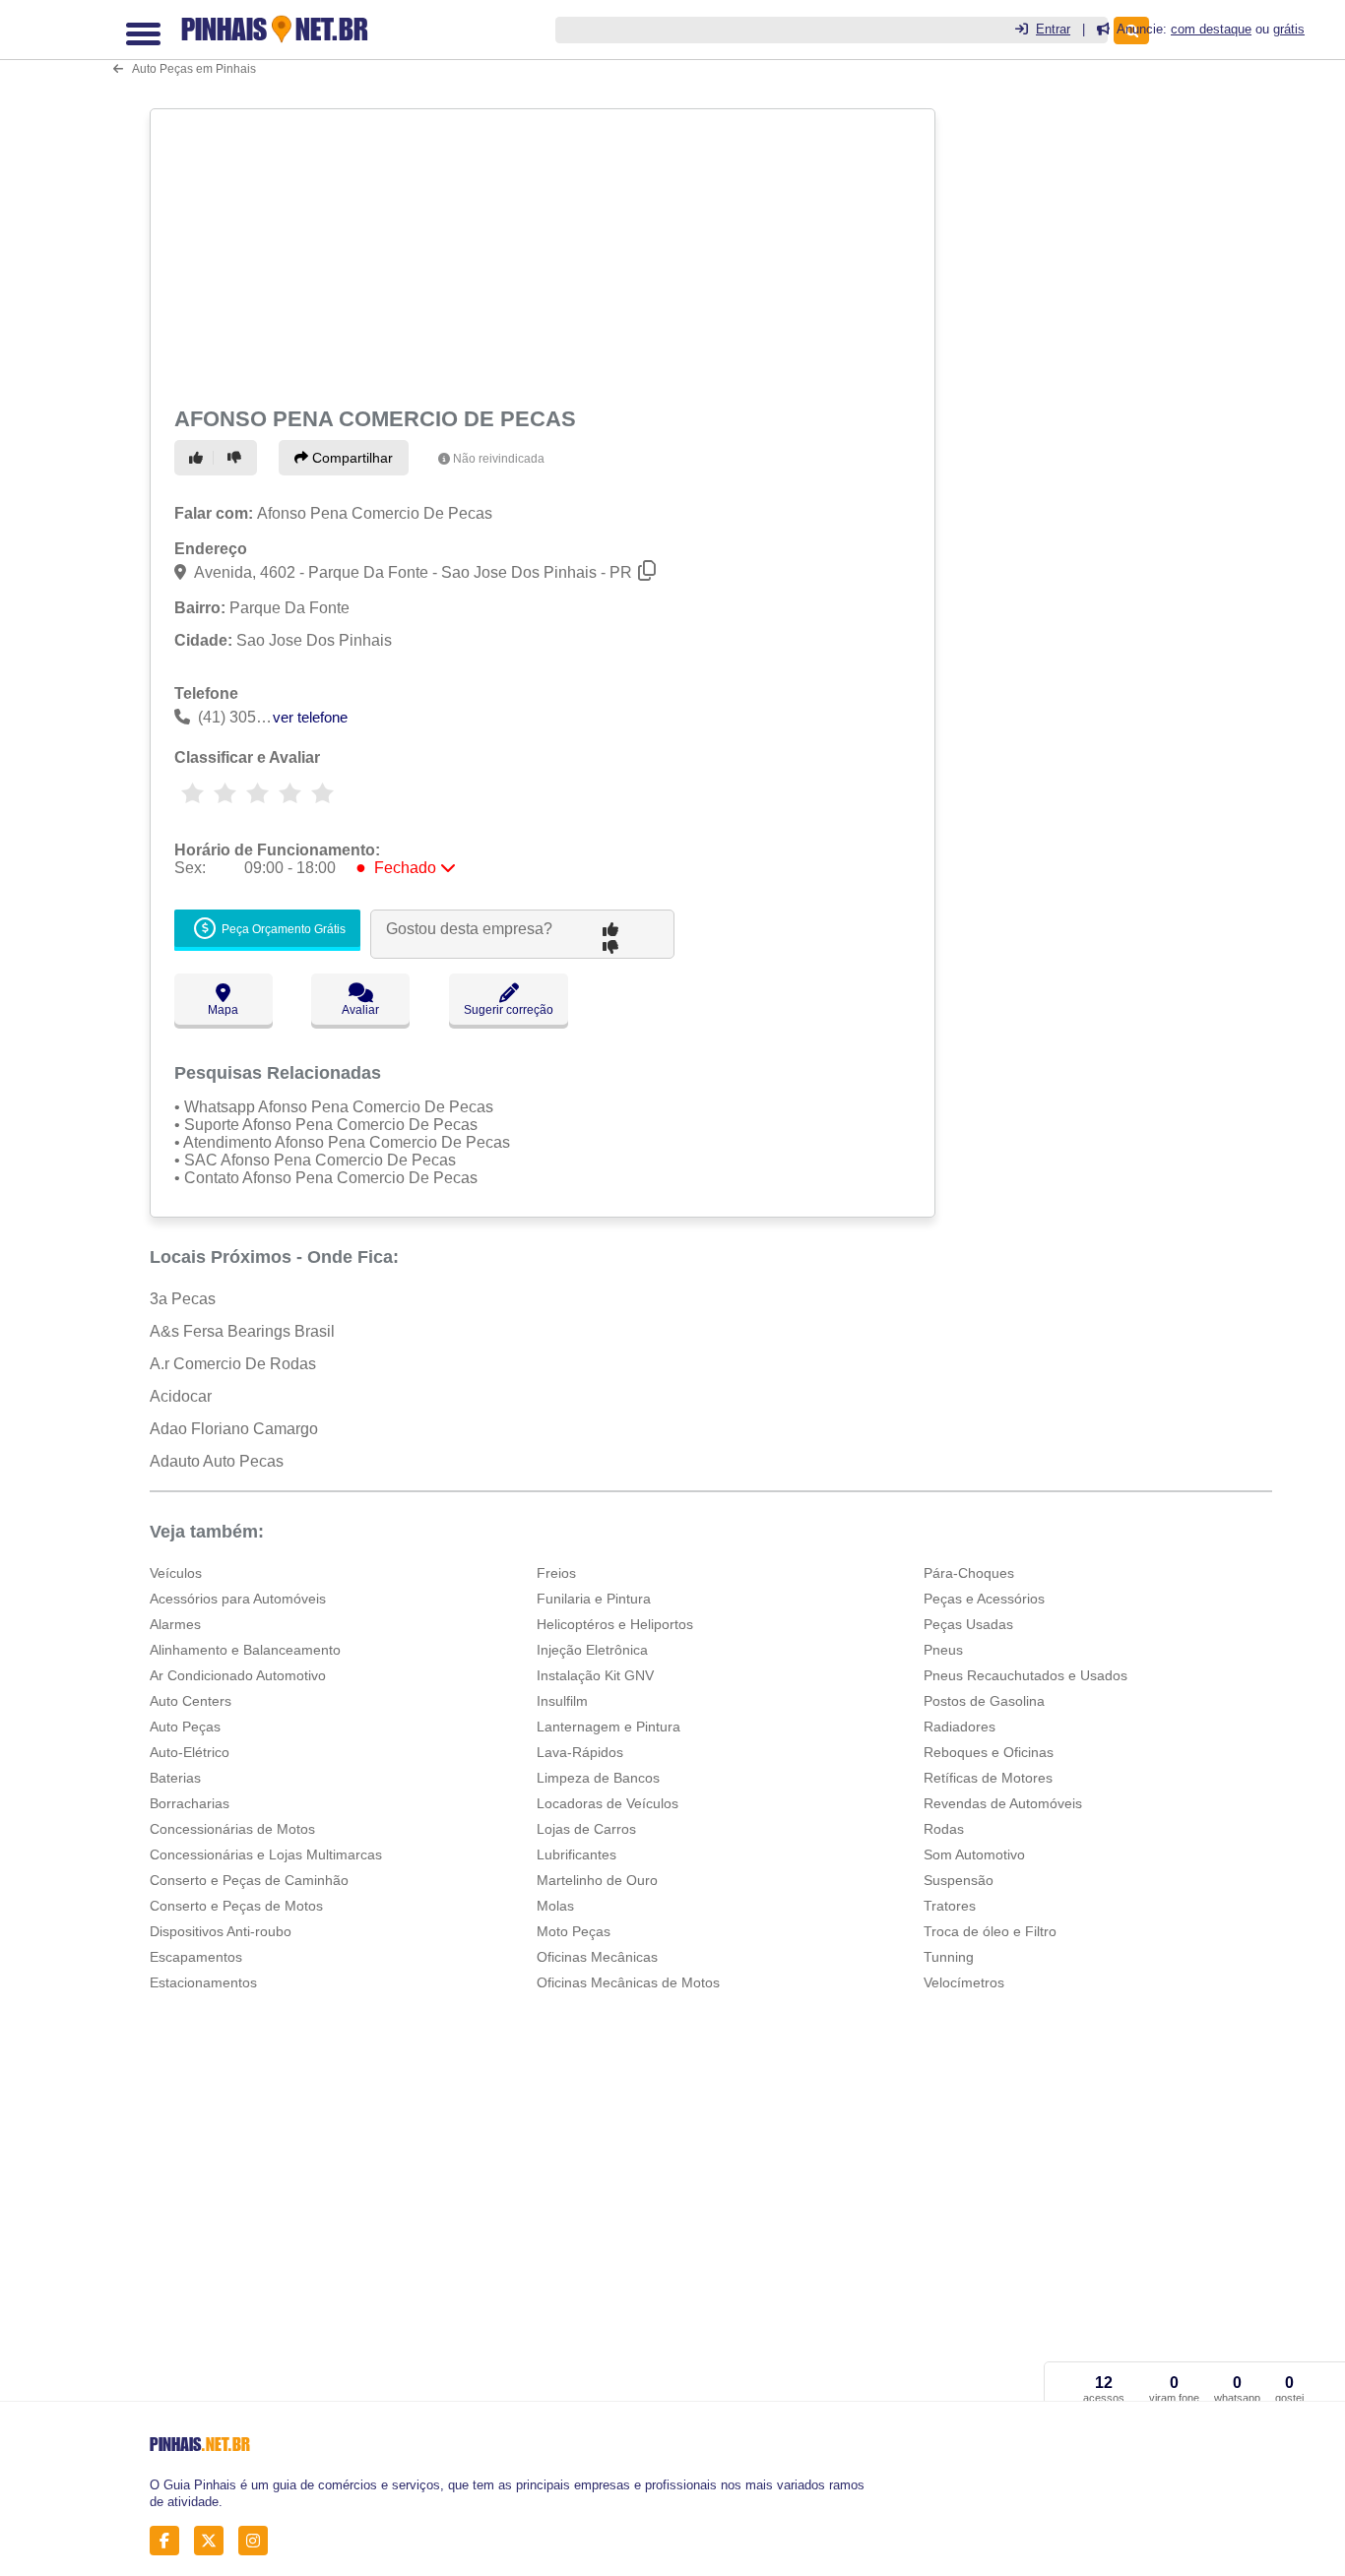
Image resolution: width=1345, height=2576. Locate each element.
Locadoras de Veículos (608, 1803)
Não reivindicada (499, 459)
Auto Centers (191, 1701)
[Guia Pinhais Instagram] (258, 2541)
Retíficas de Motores (988, 1778)
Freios (556, 1573)
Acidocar (181, 1396)
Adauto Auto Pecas (217, 1461)
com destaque (1211, 29)
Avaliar (360, 1010)
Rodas (944, 1829)
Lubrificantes (576, 1854)
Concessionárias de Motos (232, 1829)
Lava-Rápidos (580, 1752)
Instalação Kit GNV (595, 1675)
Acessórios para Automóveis (238, 1599)
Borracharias (190, 1803)
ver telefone (310, 717)
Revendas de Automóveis (1003, 1803)
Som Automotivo (974, 1854)
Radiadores (960, 1727)
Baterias (175, 1778)
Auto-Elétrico (190, 1752)
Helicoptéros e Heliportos (615, 1624)
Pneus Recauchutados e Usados (1025, 1675)
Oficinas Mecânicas (597, 1957)
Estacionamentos (203, 1982)
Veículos (176, 1573)
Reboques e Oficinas (989, 1752)
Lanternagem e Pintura (608, 1727)
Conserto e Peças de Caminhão (249, 1880)
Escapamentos (196, 1957)
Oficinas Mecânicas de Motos (628, 1982)
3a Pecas (183, 1299)
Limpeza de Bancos (598, 1778)
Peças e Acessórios (984, 1599)
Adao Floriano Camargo (234, 1429)
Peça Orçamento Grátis (282, 930)
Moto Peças (574, 1931)
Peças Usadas (968, 1624)
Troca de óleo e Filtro (990, 1931)
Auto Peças (185, 1727)
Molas (555, 1906)
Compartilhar (351, 458)
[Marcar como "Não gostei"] (237, 458)
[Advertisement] (541, 254)
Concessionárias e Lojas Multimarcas (266, 1854)
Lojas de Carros (586, 1829)
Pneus (943, 1650)
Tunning (949, 1957)
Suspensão (959, 1880)
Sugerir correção (509, 1010)
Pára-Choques (969, 1573)
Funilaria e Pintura (594, 1599)
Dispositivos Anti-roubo (221, 1931)
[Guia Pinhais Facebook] (170, 2541)
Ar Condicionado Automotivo (238, 1675)
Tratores (950, 1906)
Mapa (223, 1010)
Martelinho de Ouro (597, 1880)
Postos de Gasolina (984, 1701)
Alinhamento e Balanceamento (245, 1650)
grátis (1289, 29)
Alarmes (175, 1624)
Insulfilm (562, 1701)
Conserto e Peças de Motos (236, 1906)
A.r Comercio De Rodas (233, 1364)
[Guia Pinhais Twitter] (214, 2541)
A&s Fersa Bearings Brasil (242, 1331)
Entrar (1053, 29)
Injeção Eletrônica (592, 1650)
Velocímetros (964, 1982)
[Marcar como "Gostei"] (199, 458)
